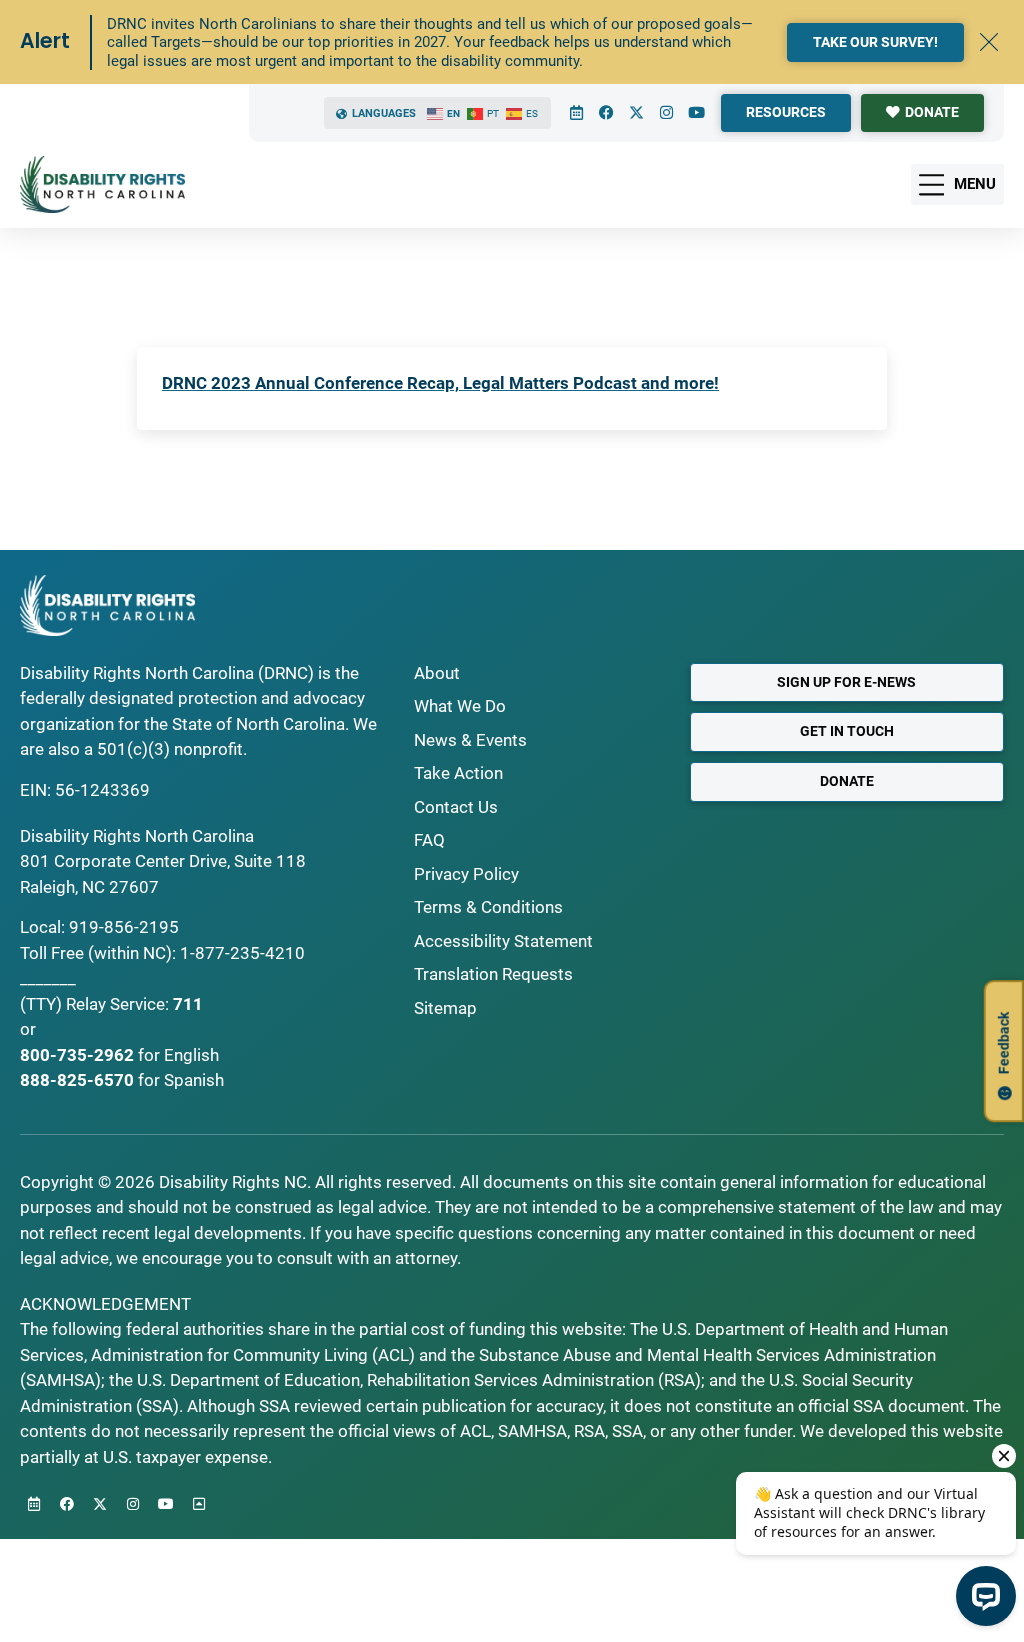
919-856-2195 (124, 927)
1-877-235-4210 (242, 953)
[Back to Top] (199, 1504)
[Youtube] (696, 113)
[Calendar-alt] (576, 113)
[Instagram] (666, 113)
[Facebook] (606, 113)
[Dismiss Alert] (989, 42)
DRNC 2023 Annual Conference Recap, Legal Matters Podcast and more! (440, 383)
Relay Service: (117, 1004)
